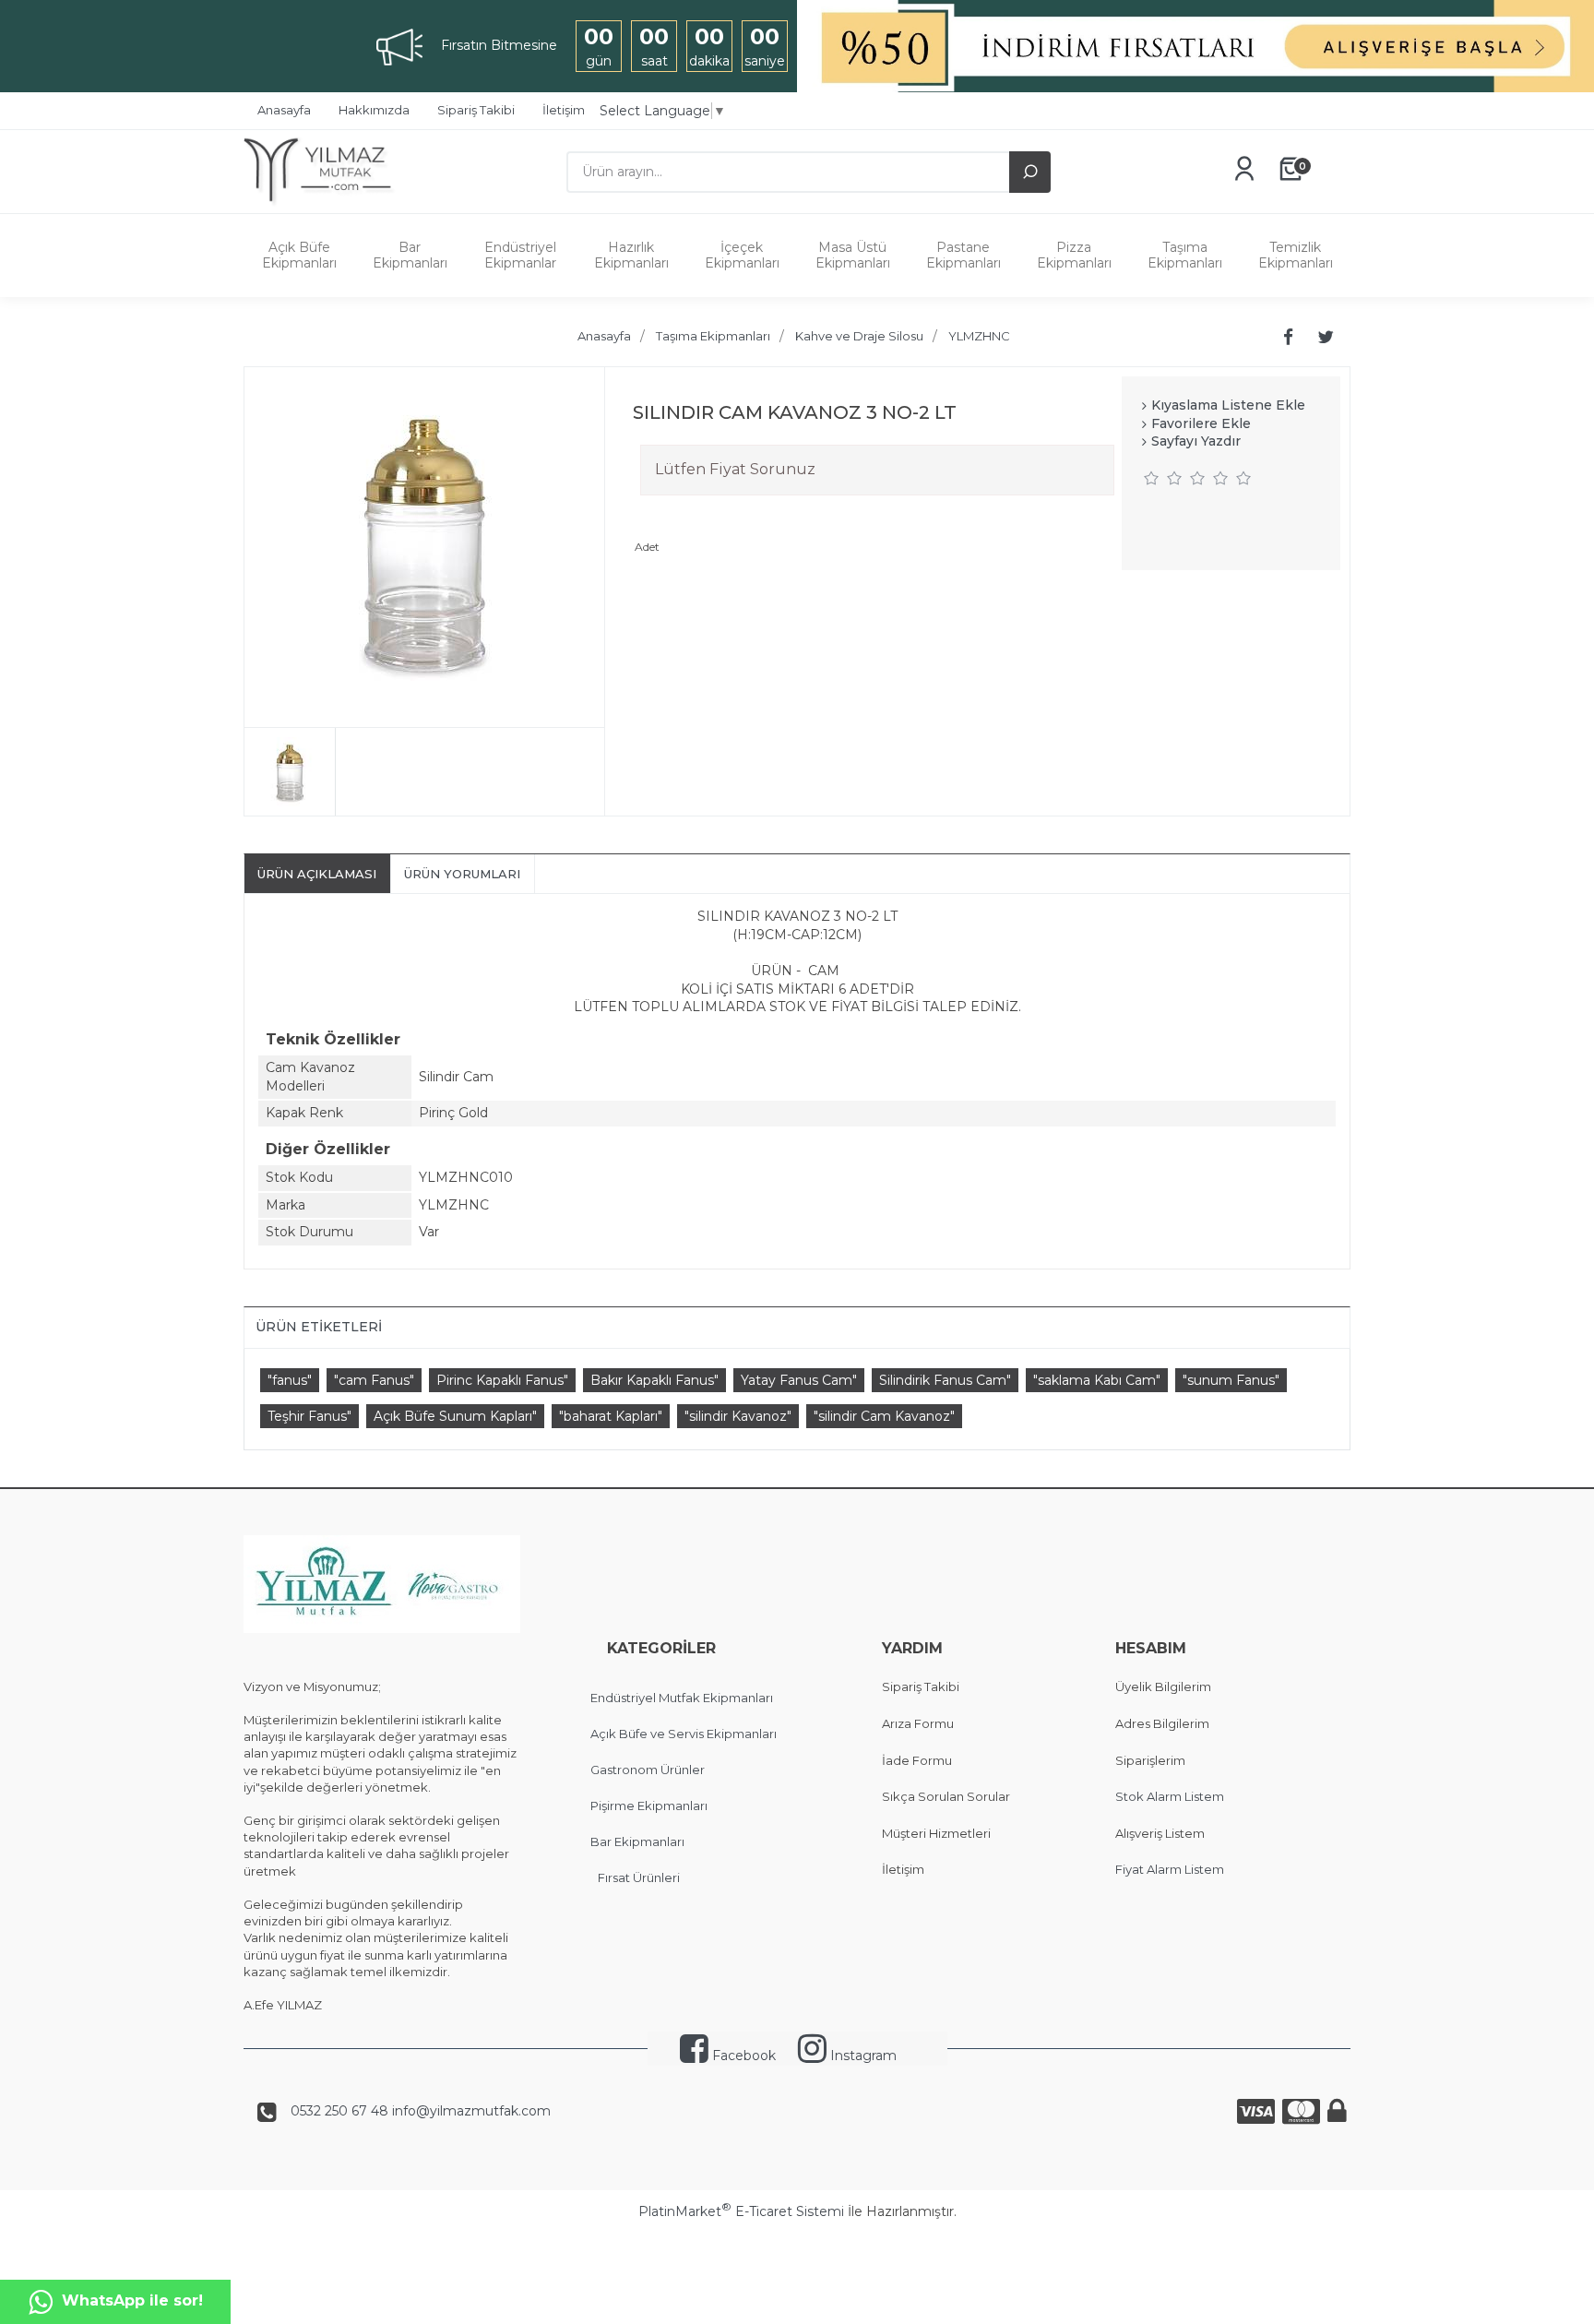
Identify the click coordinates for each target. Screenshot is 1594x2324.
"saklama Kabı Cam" (1097, 1380)
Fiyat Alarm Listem (1170, 1869)
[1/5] (1152, 478)
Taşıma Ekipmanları (1185, 255)
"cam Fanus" (374, 1380)
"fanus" (290, 1380)
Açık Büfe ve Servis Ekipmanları (684, 1734)
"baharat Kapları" (611, 1416)
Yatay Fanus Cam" (799, 1380)
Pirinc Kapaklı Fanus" (502, 1380)
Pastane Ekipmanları (964, 255)
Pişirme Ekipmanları (649, 1806)
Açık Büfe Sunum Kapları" (455, 1416)
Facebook (742, 2056)
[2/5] (1163, 478)
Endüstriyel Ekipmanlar (520, 255)
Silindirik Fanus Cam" (945, 1380)
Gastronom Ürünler (648, 1770)
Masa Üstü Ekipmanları (853, 255)
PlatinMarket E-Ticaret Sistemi (741, 2211)
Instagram (862, 2056)
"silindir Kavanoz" (738, 1416)
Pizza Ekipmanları (1074, 255)
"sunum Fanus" (1231, 1380)
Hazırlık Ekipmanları (631, 255)
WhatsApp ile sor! (132, 2300)
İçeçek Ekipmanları (742, 255)
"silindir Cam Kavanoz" (884, 1416)
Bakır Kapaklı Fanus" (654, 1380)
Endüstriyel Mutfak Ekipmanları (682, 1698)
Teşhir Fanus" (309, 1416)
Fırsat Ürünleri (639, 1877)
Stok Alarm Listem (1170, 1796)
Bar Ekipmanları (410, 255)
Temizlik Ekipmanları (1296, 255)
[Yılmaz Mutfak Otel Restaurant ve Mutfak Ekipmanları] (324, 204)
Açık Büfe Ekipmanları (299, 255)
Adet (647, 547)
